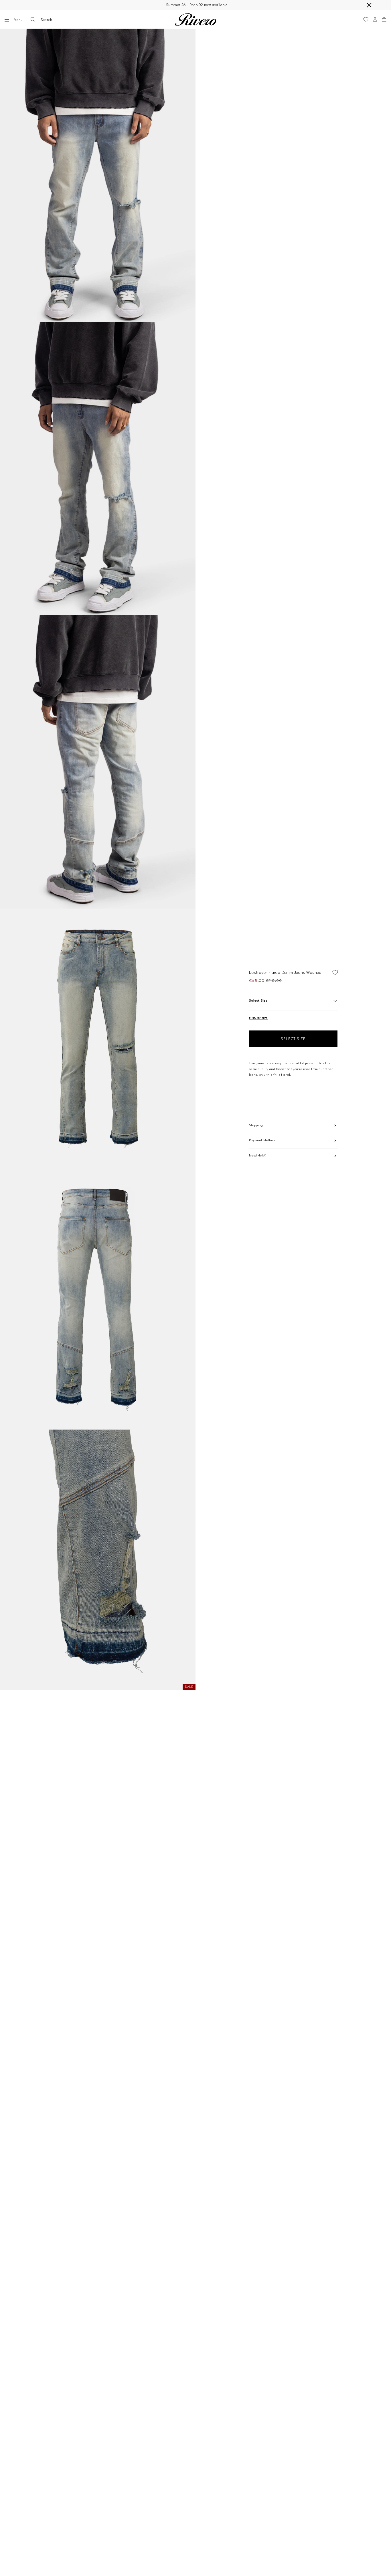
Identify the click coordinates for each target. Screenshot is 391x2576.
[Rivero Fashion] (195, 20)
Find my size (258, 1018)
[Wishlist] (366, 19)
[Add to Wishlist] (331, 977)
